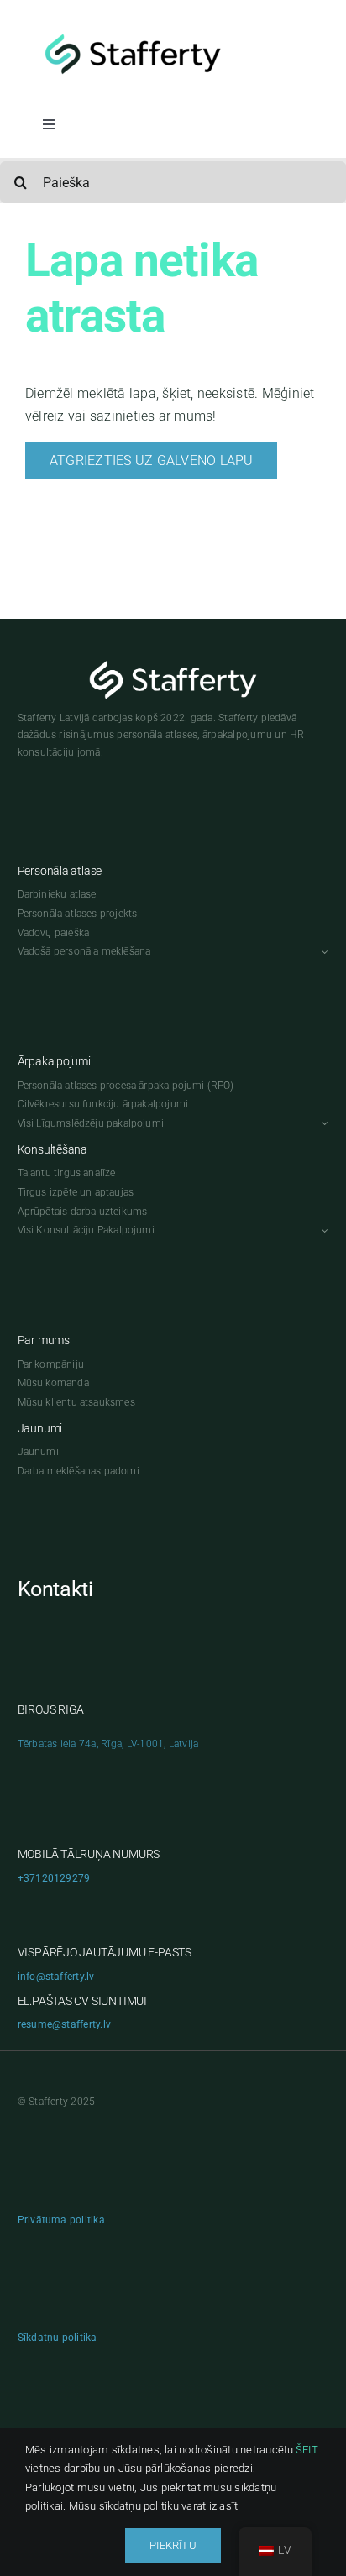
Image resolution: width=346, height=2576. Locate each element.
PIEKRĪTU (173, 2545)
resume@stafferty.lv (65, 2024)
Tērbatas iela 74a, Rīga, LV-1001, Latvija (108, 1744)
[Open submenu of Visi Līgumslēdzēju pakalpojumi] (322, 1124)
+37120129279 (54, 1878)
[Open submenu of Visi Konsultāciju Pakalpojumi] (322, 1230)
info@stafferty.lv (56, 1977)
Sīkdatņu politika (58, 2338)
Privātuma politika (61, 2220)
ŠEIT (307, 2450)
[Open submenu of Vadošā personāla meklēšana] (322, 952)
